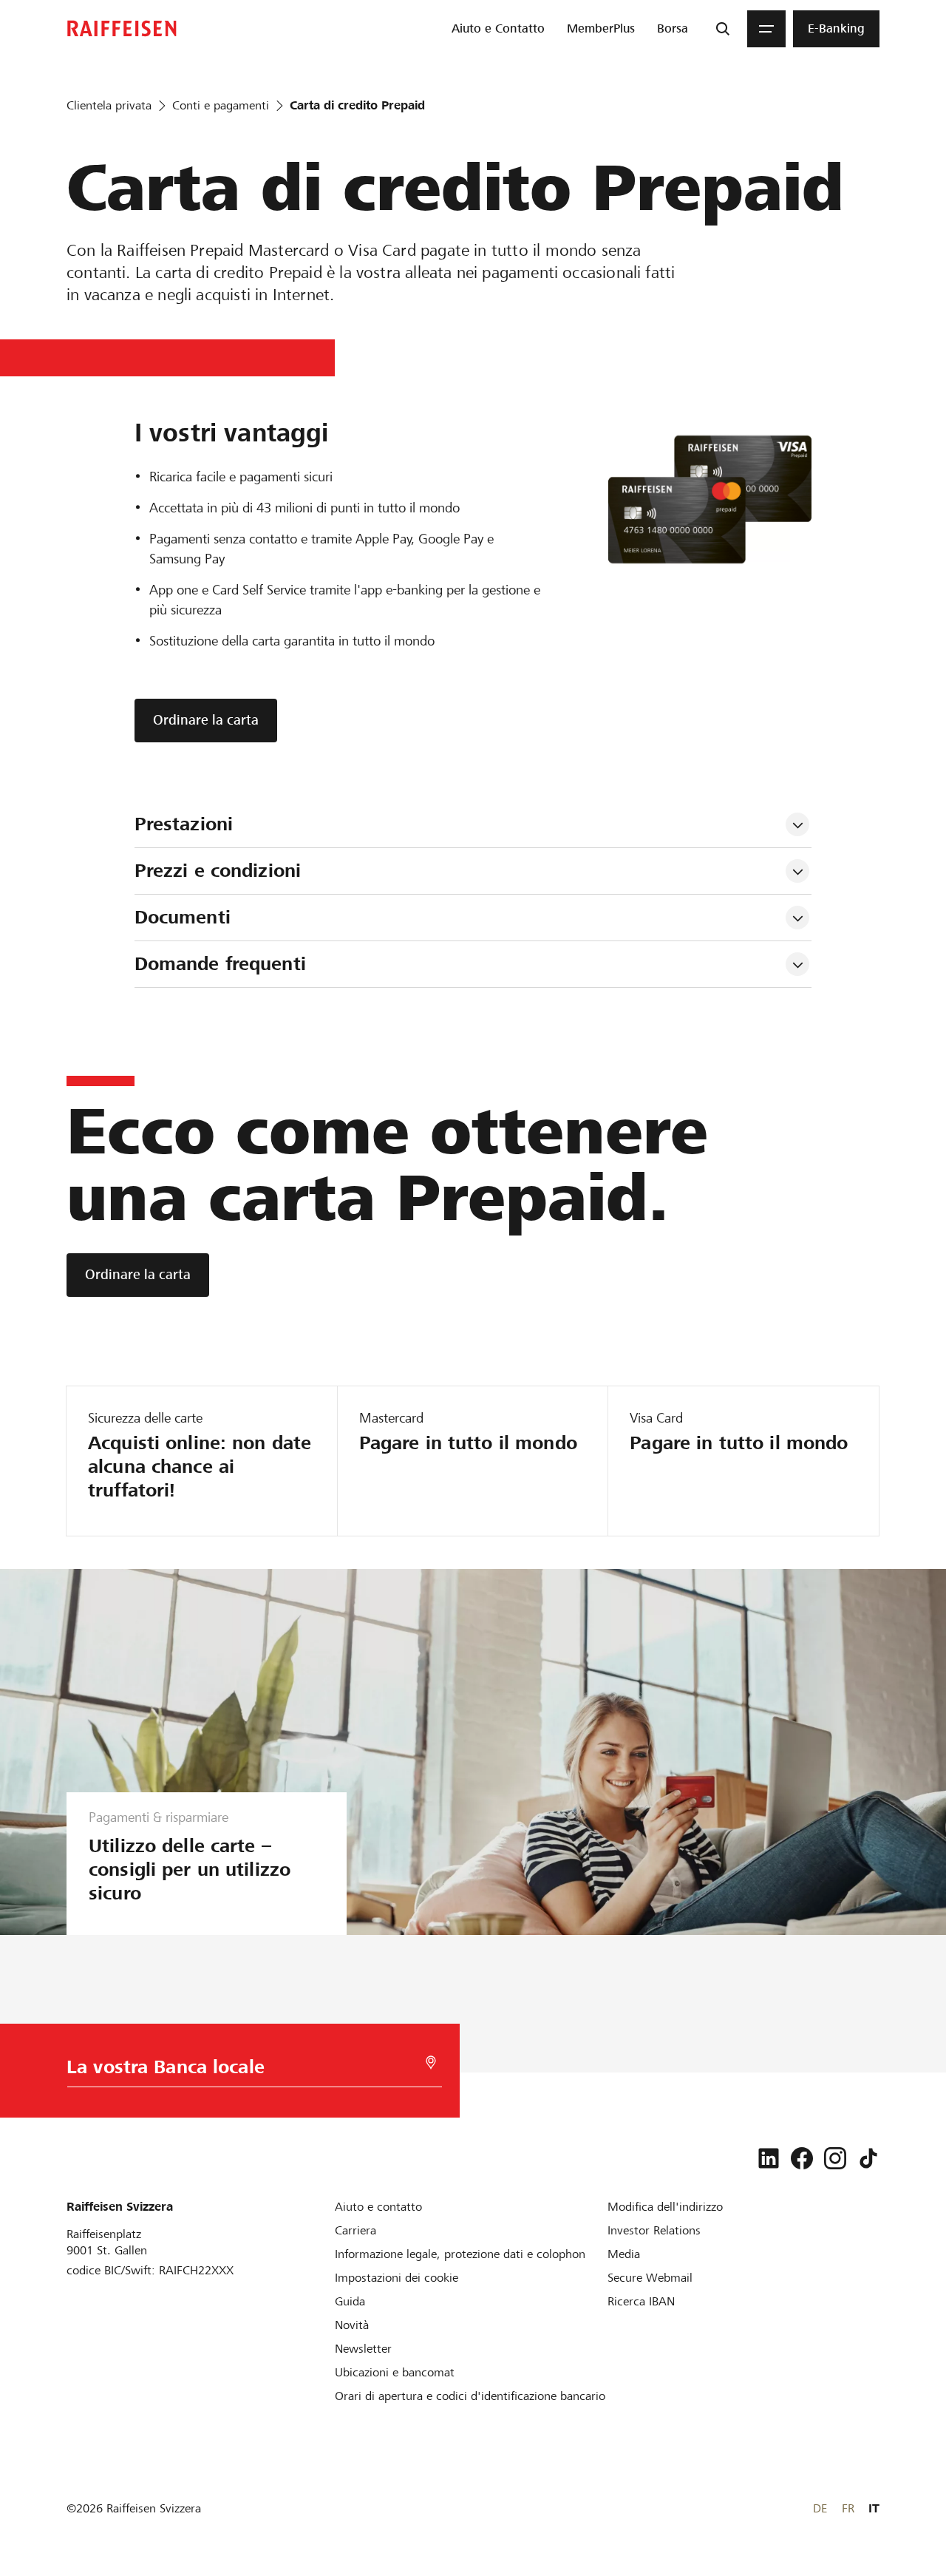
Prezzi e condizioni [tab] (221, 871)
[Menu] (766, 29)
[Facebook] (802, 2158)
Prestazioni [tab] (184, 824)
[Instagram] (835, 2158)
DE (820, 2508)
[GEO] (431, 2063)
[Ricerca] (723, 29)
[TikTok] (868, 2158)
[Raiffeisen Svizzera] (122, 28)
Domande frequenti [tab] (220, 964)
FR (848, 2508)
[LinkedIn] (769, 2158)
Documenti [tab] (183, 917)
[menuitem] (498, 29)
